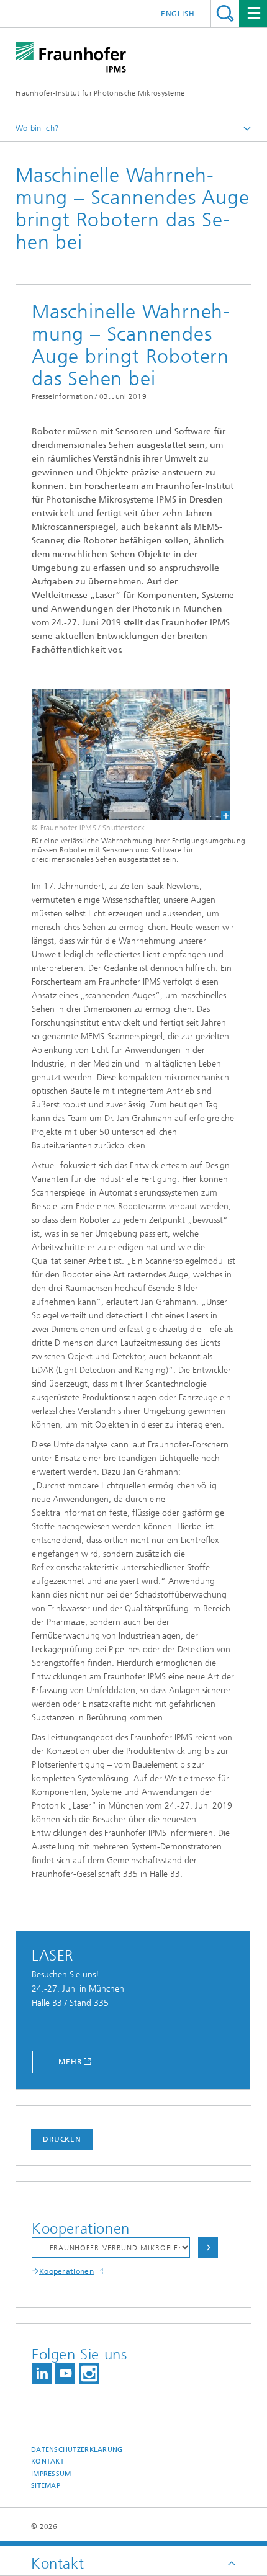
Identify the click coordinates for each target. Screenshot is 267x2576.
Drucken (62, 2139)
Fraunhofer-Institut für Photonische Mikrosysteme (100, 93)
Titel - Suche (225, 13)
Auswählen (208, 2247)
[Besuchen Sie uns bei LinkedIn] (42, 2373)
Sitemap (46, 2486)
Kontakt (48, 2462)
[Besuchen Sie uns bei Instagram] (89, 2373)
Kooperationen (66, 2271)
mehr (70, 2062)
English (178, 14)
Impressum (51, 2474)
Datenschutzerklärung (77, 2450)
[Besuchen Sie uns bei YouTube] (65, 2373)
